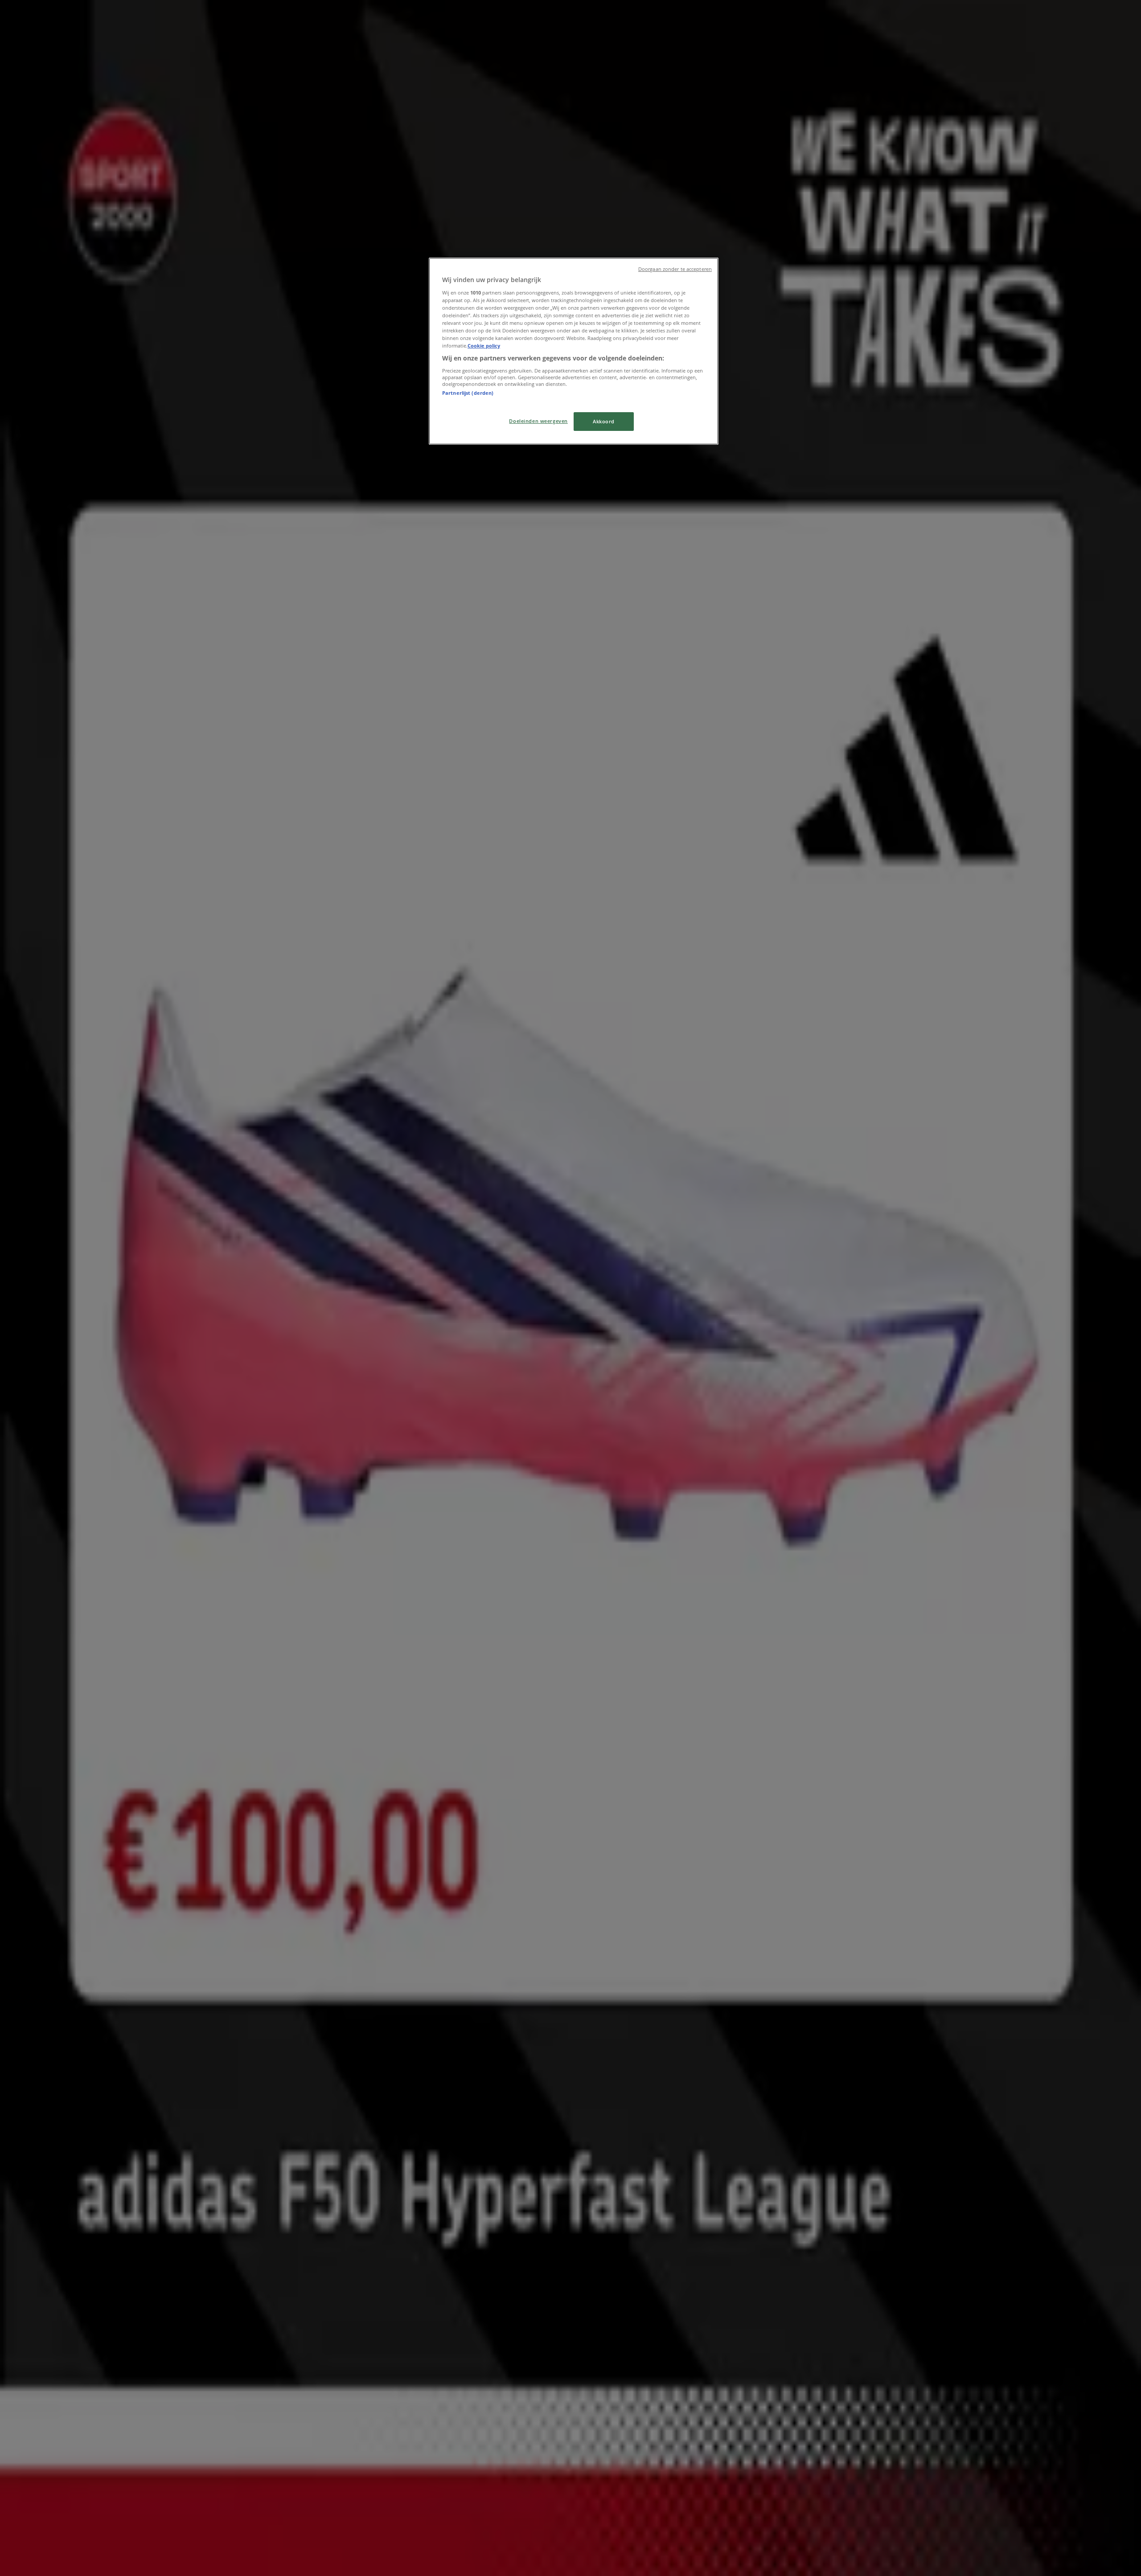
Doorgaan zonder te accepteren (675, 269)
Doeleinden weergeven (538, 421)
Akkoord (604, 421)
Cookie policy (484, 346)
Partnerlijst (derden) (468, 393)
